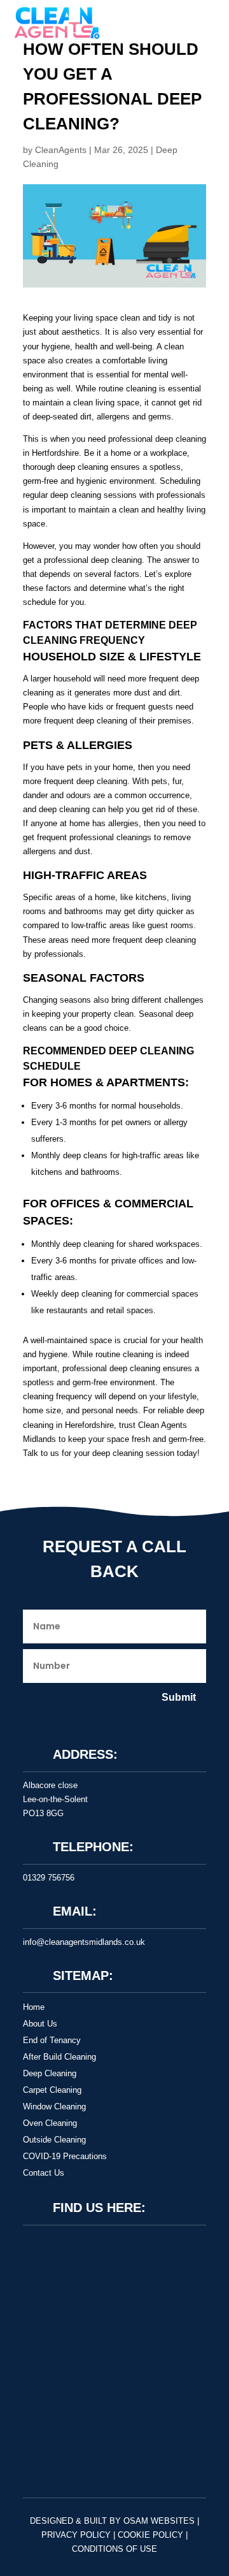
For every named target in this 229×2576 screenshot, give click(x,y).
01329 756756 (49, 1878)
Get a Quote (48, 2432)
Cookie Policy (150, 2535)
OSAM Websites (159, 2521)
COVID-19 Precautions (65, 2156)
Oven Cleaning (50, 2123)
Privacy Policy (76, 2535)
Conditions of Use (114, 2549)
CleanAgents (61, 150)
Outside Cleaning (54, 2140)
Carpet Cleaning (52, 2090)
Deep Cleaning (50, 2073)
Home (34, 2007)
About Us (40, 2024)
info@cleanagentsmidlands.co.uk (84, 1942)
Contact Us (44, 2173)
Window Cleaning (54, 2107)
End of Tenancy (52, 2040)
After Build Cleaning (59, 2057)
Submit (179, 1697)
